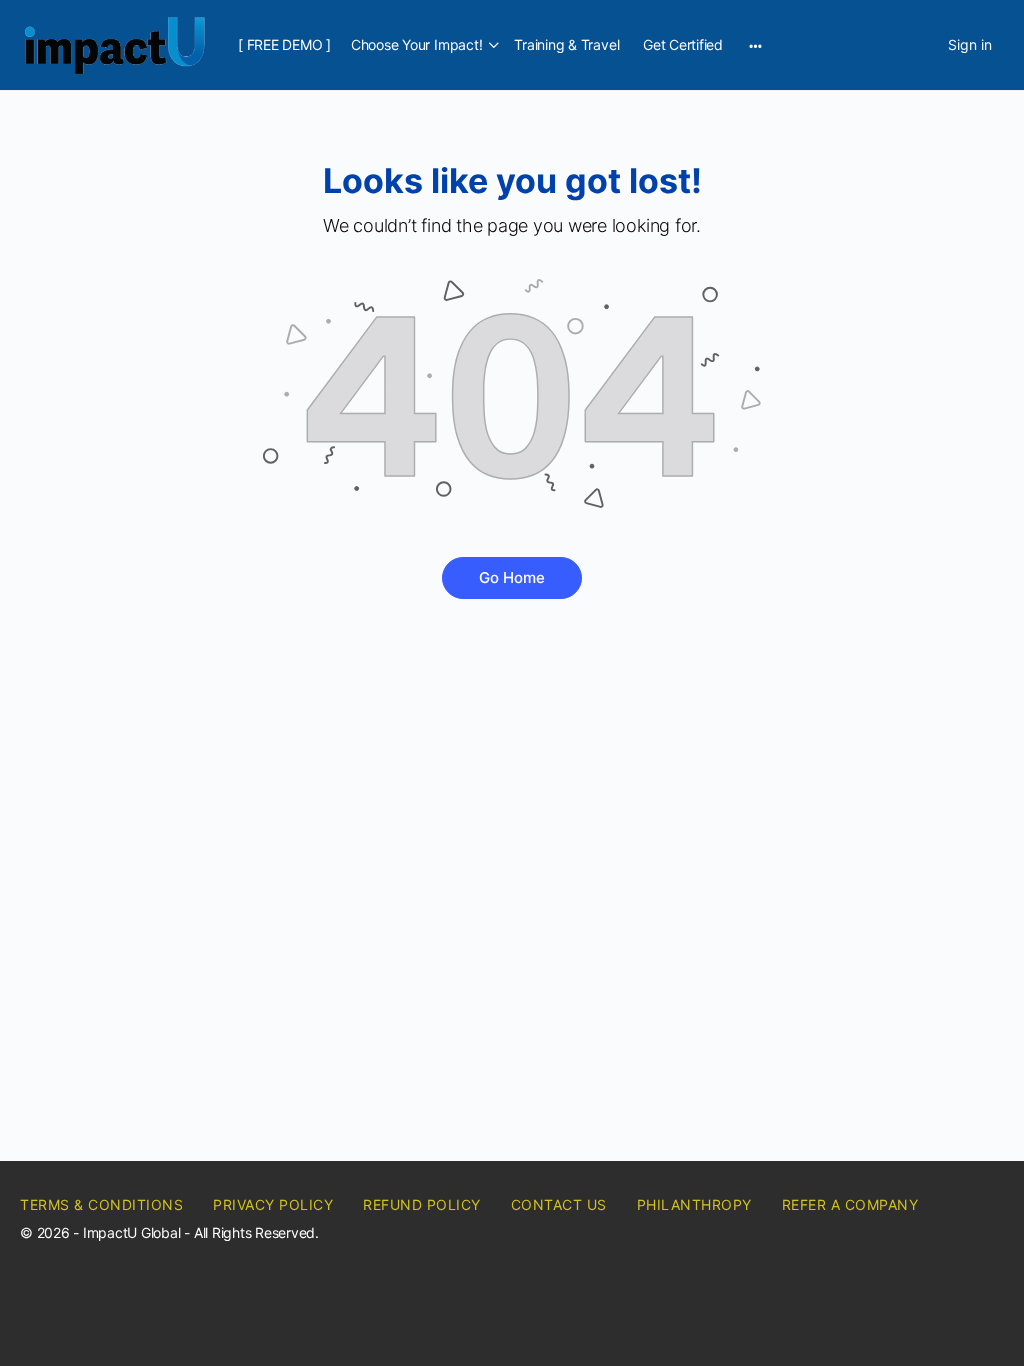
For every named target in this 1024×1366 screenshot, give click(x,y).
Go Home (512, 577)
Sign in (970, 44)
